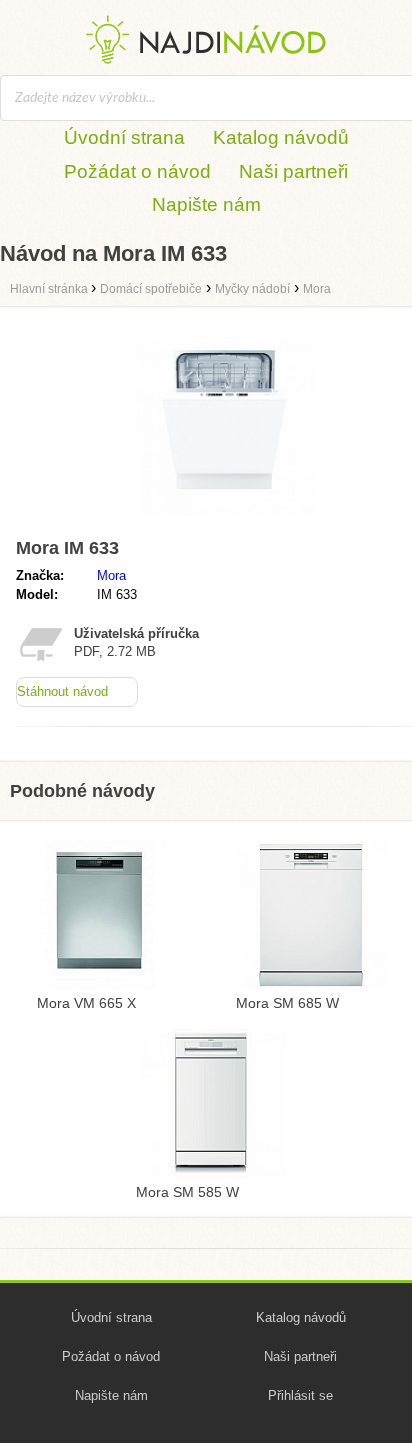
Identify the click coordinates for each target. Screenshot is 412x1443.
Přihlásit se (300, 1395)
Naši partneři (293, 171)
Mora (111, 575)
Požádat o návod (137, 171)
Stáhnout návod (62, 691)
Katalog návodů (281, 137)
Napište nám (206, 204)
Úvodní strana (124, 137)
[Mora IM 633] (226, 520)
